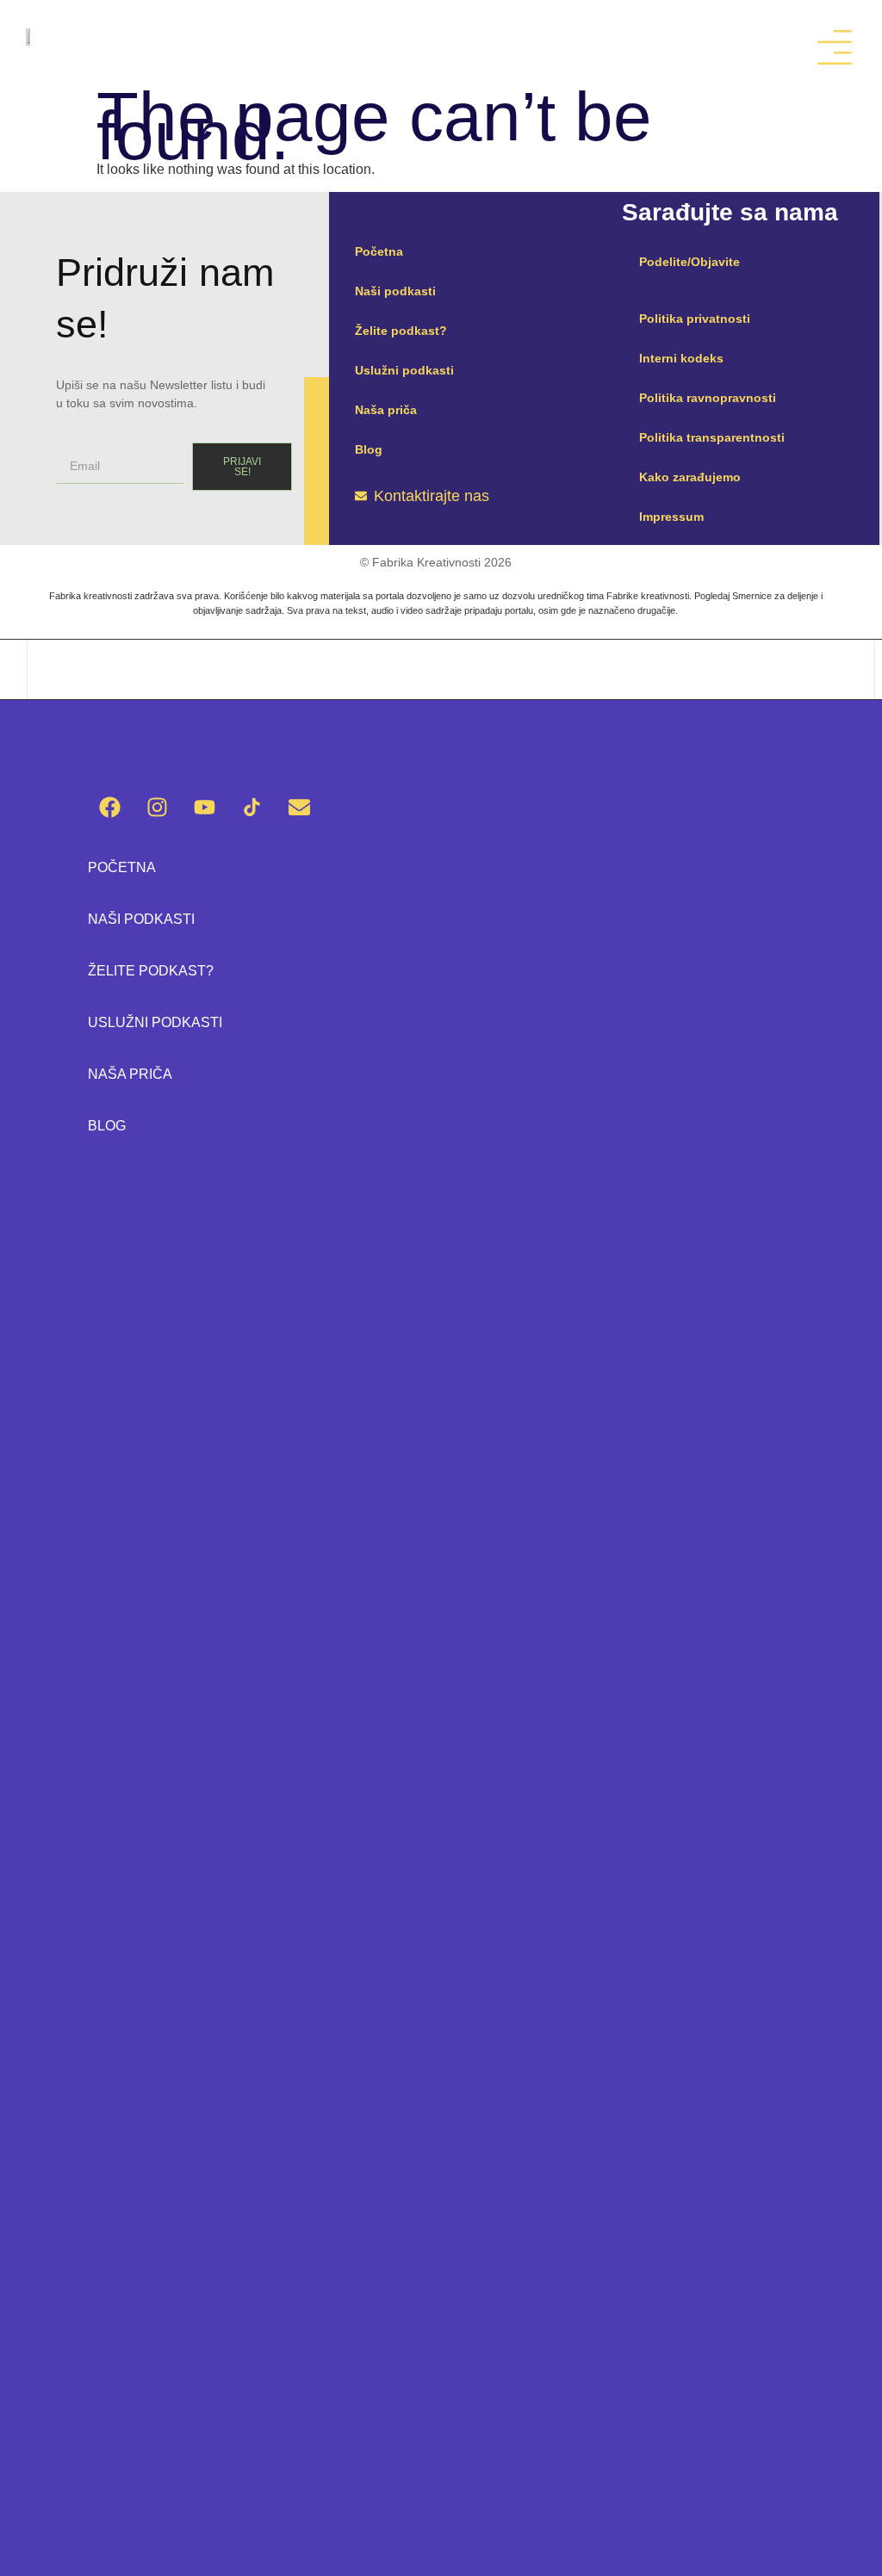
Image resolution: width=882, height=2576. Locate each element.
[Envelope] (299, 808)
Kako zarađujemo (690, 477)
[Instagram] (157, 808)
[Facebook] (109, 808)
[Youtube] (204, 808)
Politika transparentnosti (712, 437)
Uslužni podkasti (404, 370)
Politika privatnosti (695, 319)
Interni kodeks (681, 358)
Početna (379, 251)
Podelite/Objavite (689, 262)
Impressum (671, 517)
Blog (369, 449)
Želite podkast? (401, 331)
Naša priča (386, 410)
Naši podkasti (395, 291)
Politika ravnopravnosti (708, 398)
